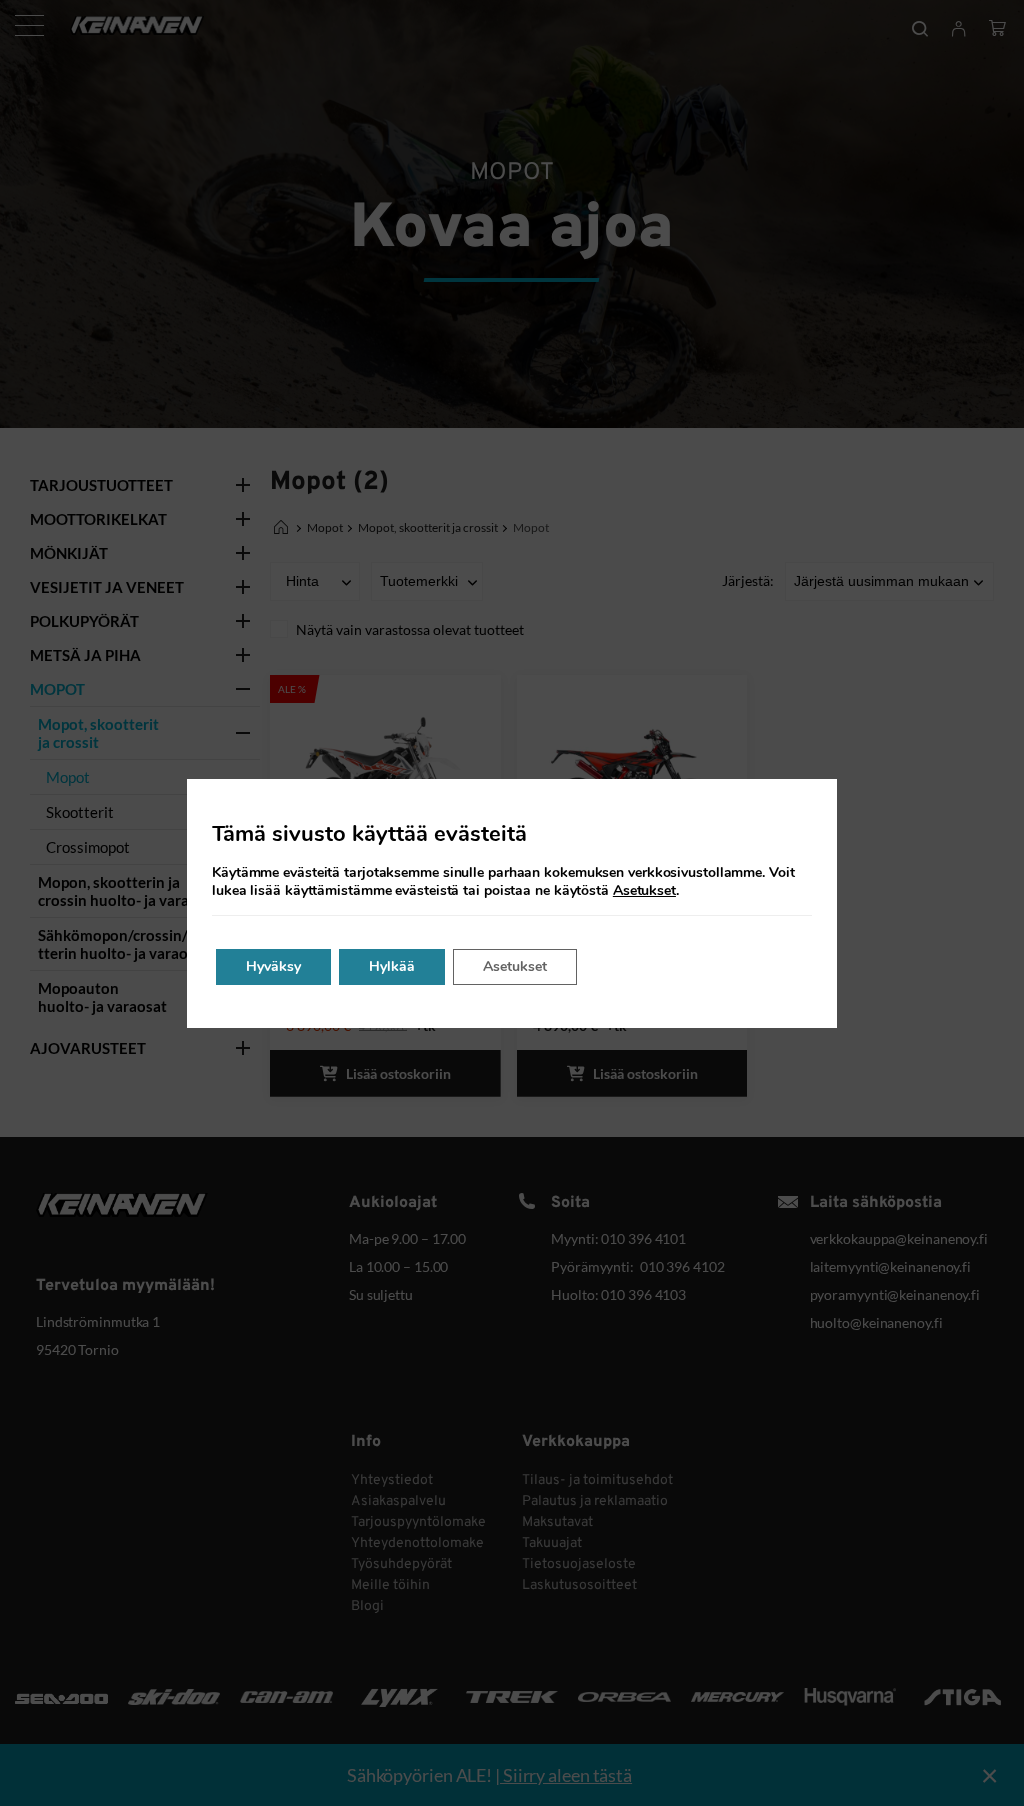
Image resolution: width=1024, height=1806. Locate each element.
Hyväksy (273, 966)
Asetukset (644, 891)
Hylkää (392, 966)
